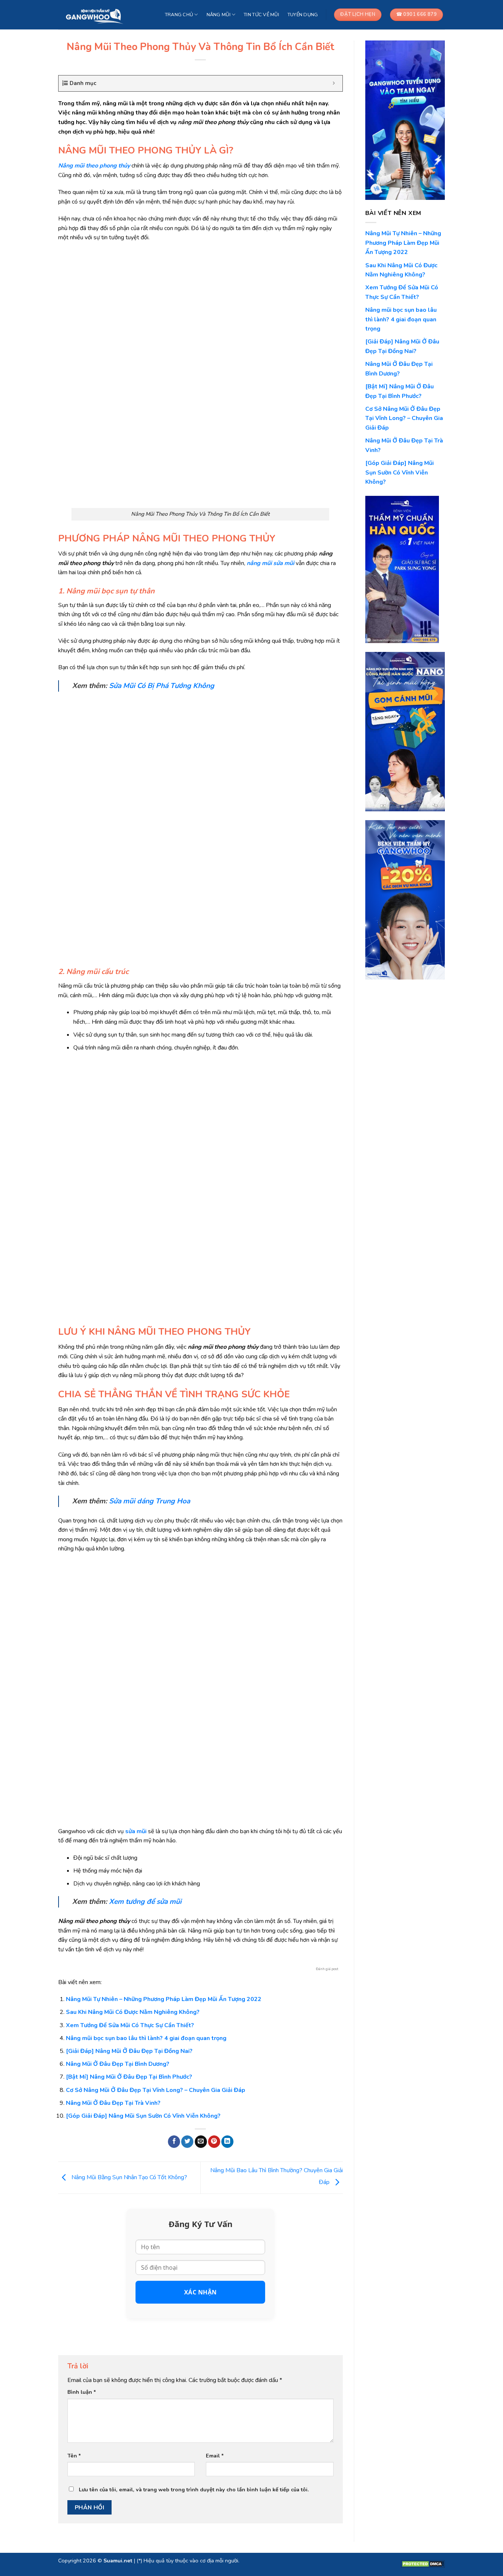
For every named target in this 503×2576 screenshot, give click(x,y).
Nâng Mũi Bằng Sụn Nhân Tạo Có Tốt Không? (129, 2177)
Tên (74, 2456)
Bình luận (82, 2392)
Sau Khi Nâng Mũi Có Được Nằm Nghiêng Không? (133, 2012)
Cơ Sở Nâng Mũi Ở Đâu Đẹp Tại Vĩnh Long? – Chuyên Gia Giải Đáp (156, 2090)
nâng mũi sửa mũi (270, 563)
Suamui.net (118, 2561)
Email (215, 2456)
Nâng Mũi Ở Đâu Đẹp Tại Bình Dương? (118, 2064)
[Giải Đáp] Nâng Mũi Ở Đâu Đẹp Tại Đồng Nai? (129, 2051)
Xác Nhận (201, 2292)
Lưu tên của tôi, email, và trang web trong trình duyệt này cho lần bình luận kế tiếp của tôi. (194, 2489)
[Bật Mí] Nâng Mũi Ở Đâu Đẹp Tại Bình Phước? (129, 2077)
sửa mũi (136, 1831)
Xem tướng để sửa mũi (145, 1902)
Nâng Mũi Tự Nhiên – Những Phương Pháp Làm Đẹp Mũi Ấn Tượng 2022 (164, 1999)
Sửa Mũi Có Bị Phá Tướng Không (162, 686)
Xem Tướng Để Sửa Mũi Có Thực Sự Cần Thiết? (130, 2025)
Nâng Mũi (219, 15)
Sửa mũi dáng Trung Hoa (150, 1501)
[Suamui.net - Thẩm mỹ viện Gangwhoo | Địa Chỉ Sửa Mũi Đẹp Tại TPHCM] (96, 15)
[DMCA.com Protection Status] (423, 2563)
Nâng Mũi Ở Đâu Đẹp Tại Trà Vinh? (113, 2103)
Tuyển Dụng (303, 15)
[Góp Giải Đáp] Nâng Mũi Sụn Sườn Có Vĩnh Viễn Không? (143, 2116)
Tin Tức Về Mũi (261, 15)
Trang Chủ (179, 15)
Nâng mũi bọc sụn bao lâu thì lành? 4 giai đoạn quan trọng (146, 2038)
